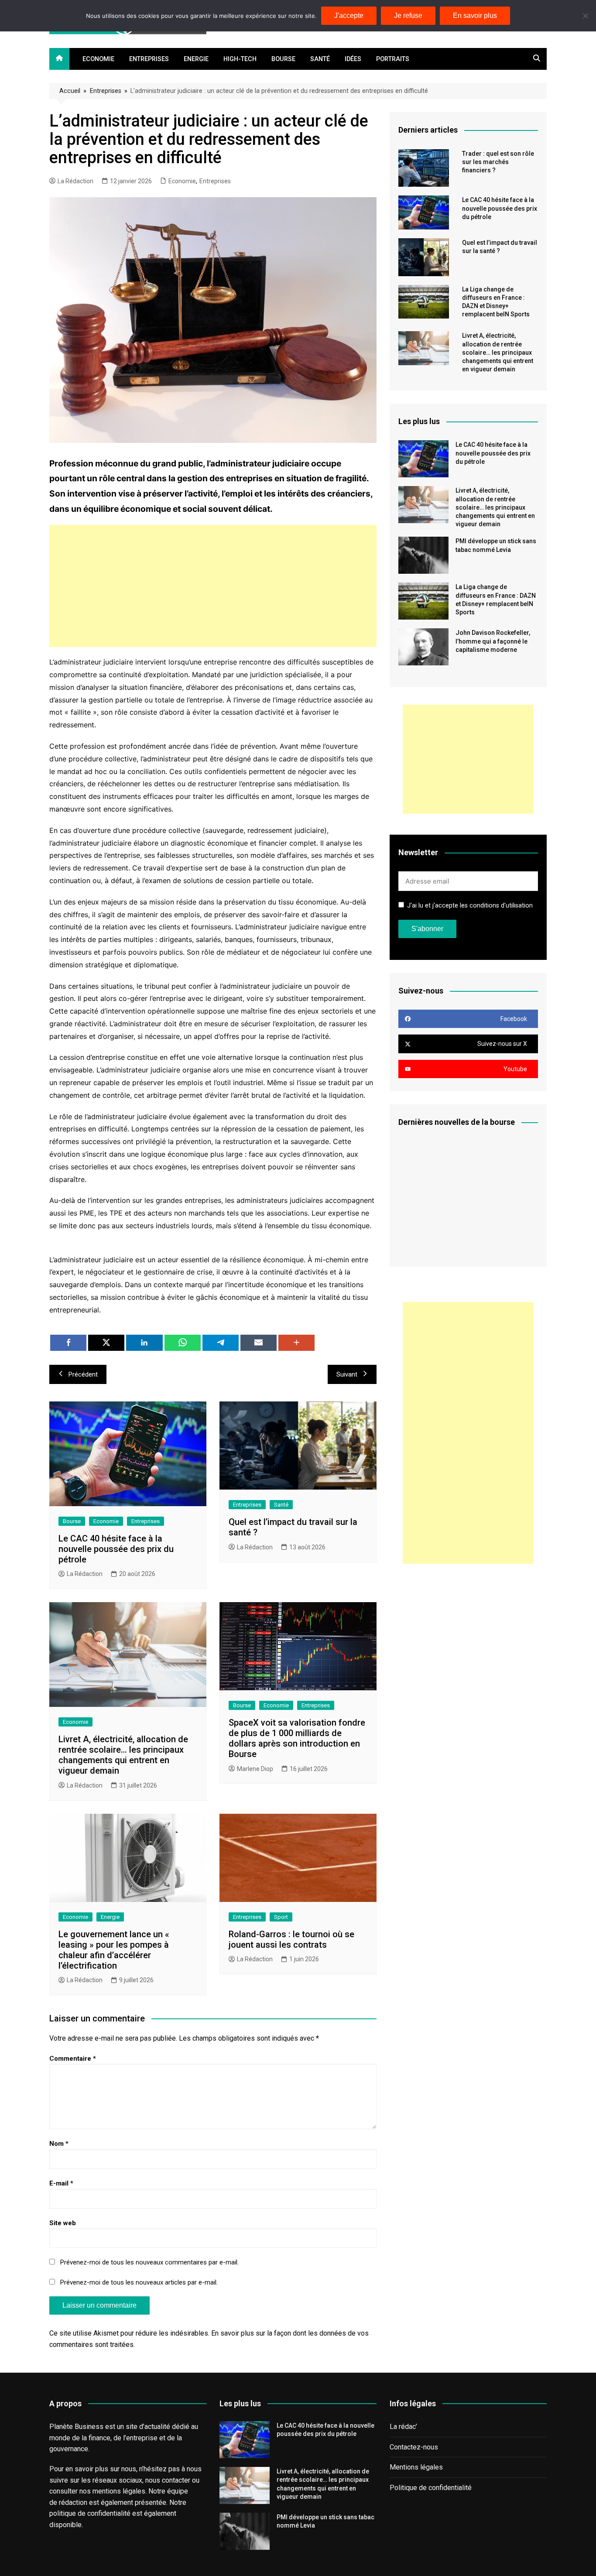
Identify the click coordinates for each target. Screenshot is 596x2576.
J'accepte (349, 15)
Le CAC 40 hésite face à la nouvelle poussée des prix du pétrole (116, 1549)
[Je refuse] (585, 16)
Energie (196, 59)
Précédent (83, 1374)
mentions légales (119, 2491)
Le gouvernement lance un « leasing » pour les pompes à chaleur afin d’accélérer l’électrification (114, 1950)
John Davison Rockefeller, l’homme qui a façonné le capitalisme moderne (493, 641)
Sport (281, 1917)
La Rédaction (75, 181)
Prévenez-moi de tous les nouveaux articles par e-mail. (139, 2282)
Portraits (393, 59)
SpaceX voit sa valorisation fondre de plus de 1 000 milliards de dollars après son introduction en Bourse (297, 1738)
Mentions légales (416, 2467)
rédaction (73, 2502)
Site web (63, 2223)
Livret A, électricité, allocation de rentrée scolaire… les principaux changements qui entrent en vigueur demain (123, 1755)
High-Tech (240, 59)
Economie (98, 59)
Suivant (347, 1374)
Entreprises (149, 59)
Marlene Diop (255, 1769)
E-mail (61, 2183)
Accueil (70, 91)
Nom (59, 2144)
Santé (320, 59)
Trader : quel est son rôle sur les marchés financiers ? (498, 162)
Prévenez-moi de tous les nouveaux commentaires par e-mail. (149, 2262)
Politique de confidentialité (431, 2488)
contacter (176, 2480)
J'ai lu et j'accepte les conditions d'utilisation (470, 906)
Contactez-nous (414, 2447)
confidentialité (109, 2513)
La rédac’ (403, 2427)
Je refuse (408, 15)
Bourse (283, 59)
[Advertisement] (213, 586)
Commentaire (73, 2059)
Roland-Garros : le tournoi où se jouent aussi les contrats (291, 1939)
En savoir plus (475, 15)
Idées (353, 59)
